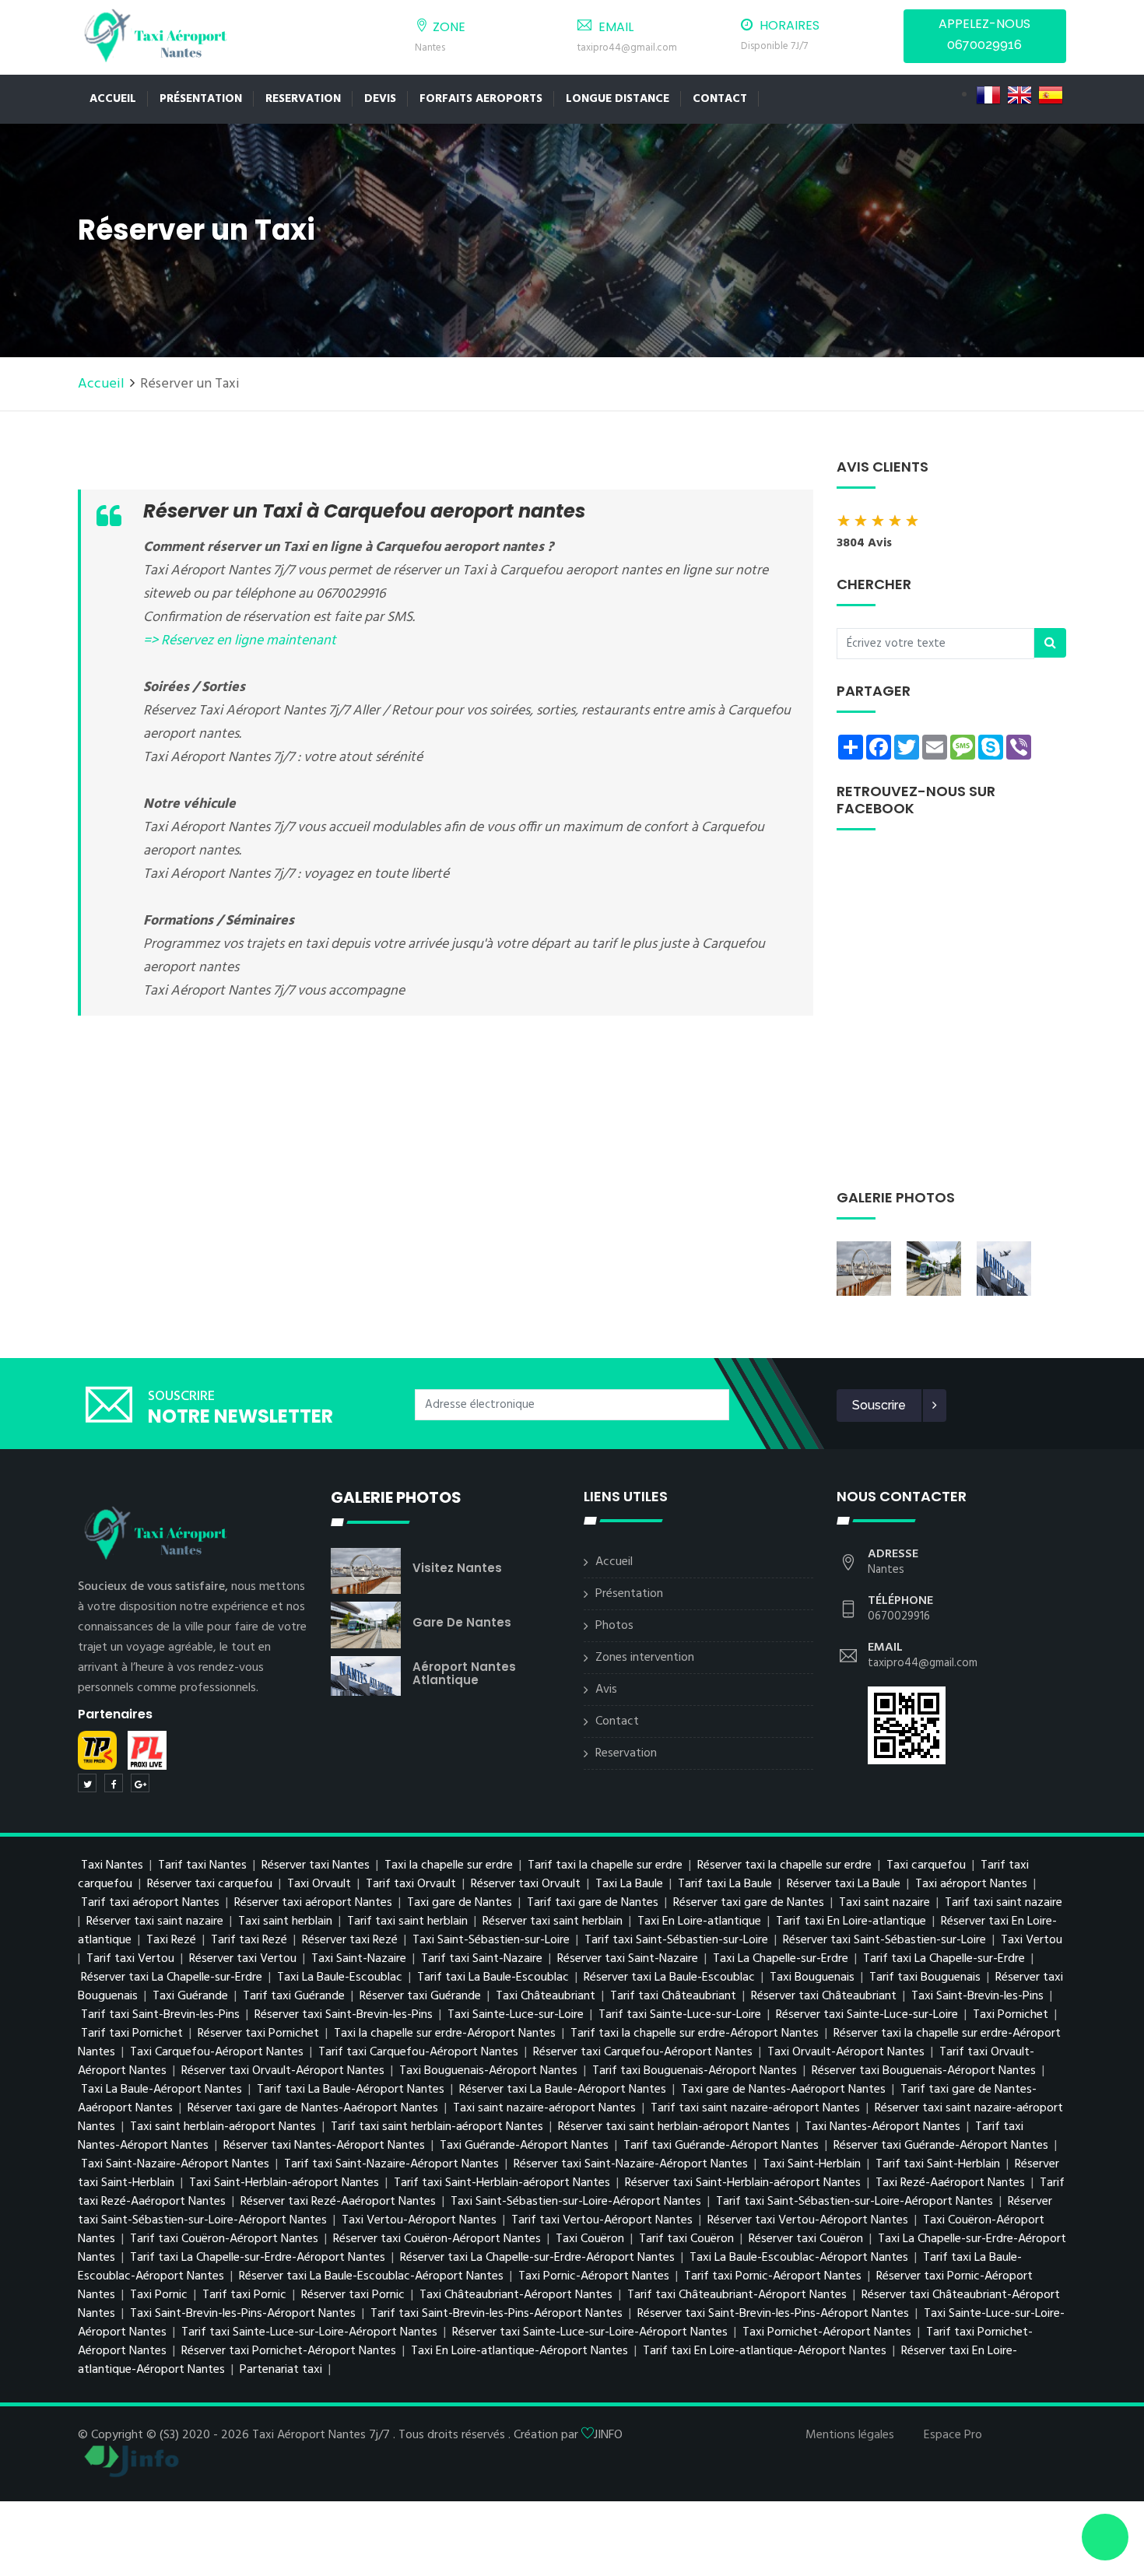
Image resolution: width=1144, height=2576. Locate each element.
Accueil (113, 99)
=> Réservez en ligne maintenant (240, 641)
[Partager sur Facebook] (114, 1783)
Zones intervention (645, 1658)
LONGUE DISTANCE (618, 99)
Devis (380, 99)
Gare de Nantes (462, 1622)
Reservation (303, 99)
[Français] (988, 95)
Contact (720, 99)
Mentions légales (850, 2435)
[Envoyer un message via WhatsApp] (1105, 2537)
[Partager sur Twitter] (87, 1783)
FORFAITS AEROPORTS (481, 99)
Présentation (201, 99)
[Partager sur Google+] (140, 1783)
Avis (606, 1690)
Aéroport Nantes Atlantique (464, 1673)
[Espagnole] (1051, 95)
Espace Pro (953, 2435)
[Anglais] (1019, 95)
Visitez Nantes (457, 1568)
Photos (614, 1626)
